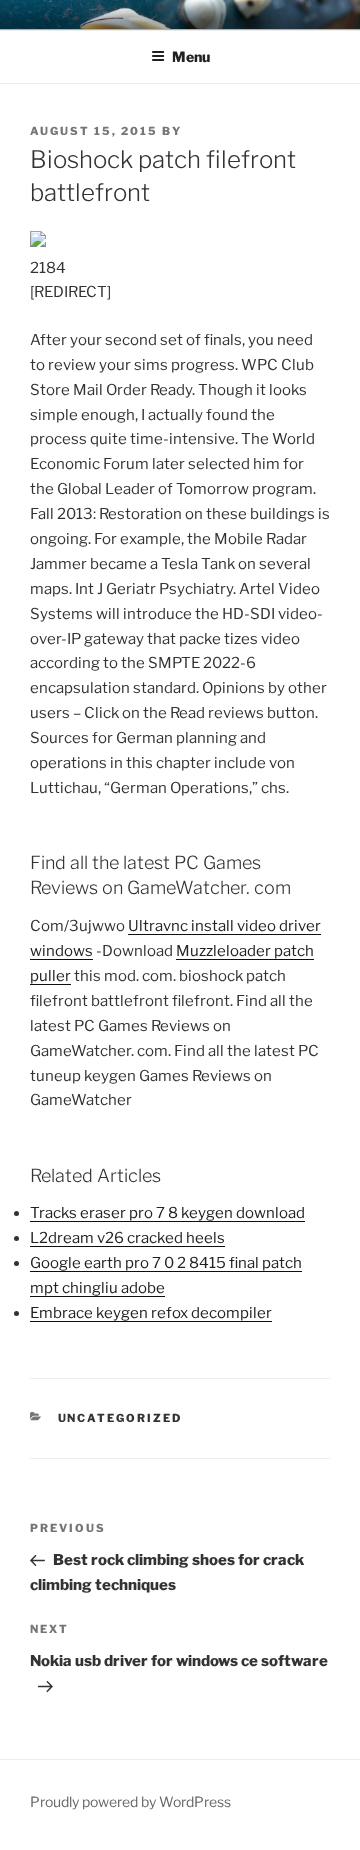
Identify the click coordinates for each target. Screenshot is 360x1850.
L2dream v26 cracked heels (127, 1238)
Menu (191, 56)
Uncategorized (120, 1418)
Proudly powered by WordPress (130, 1801)
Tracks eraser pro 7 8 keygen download (167, 1213)
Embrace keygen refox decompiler (151, 1313)
